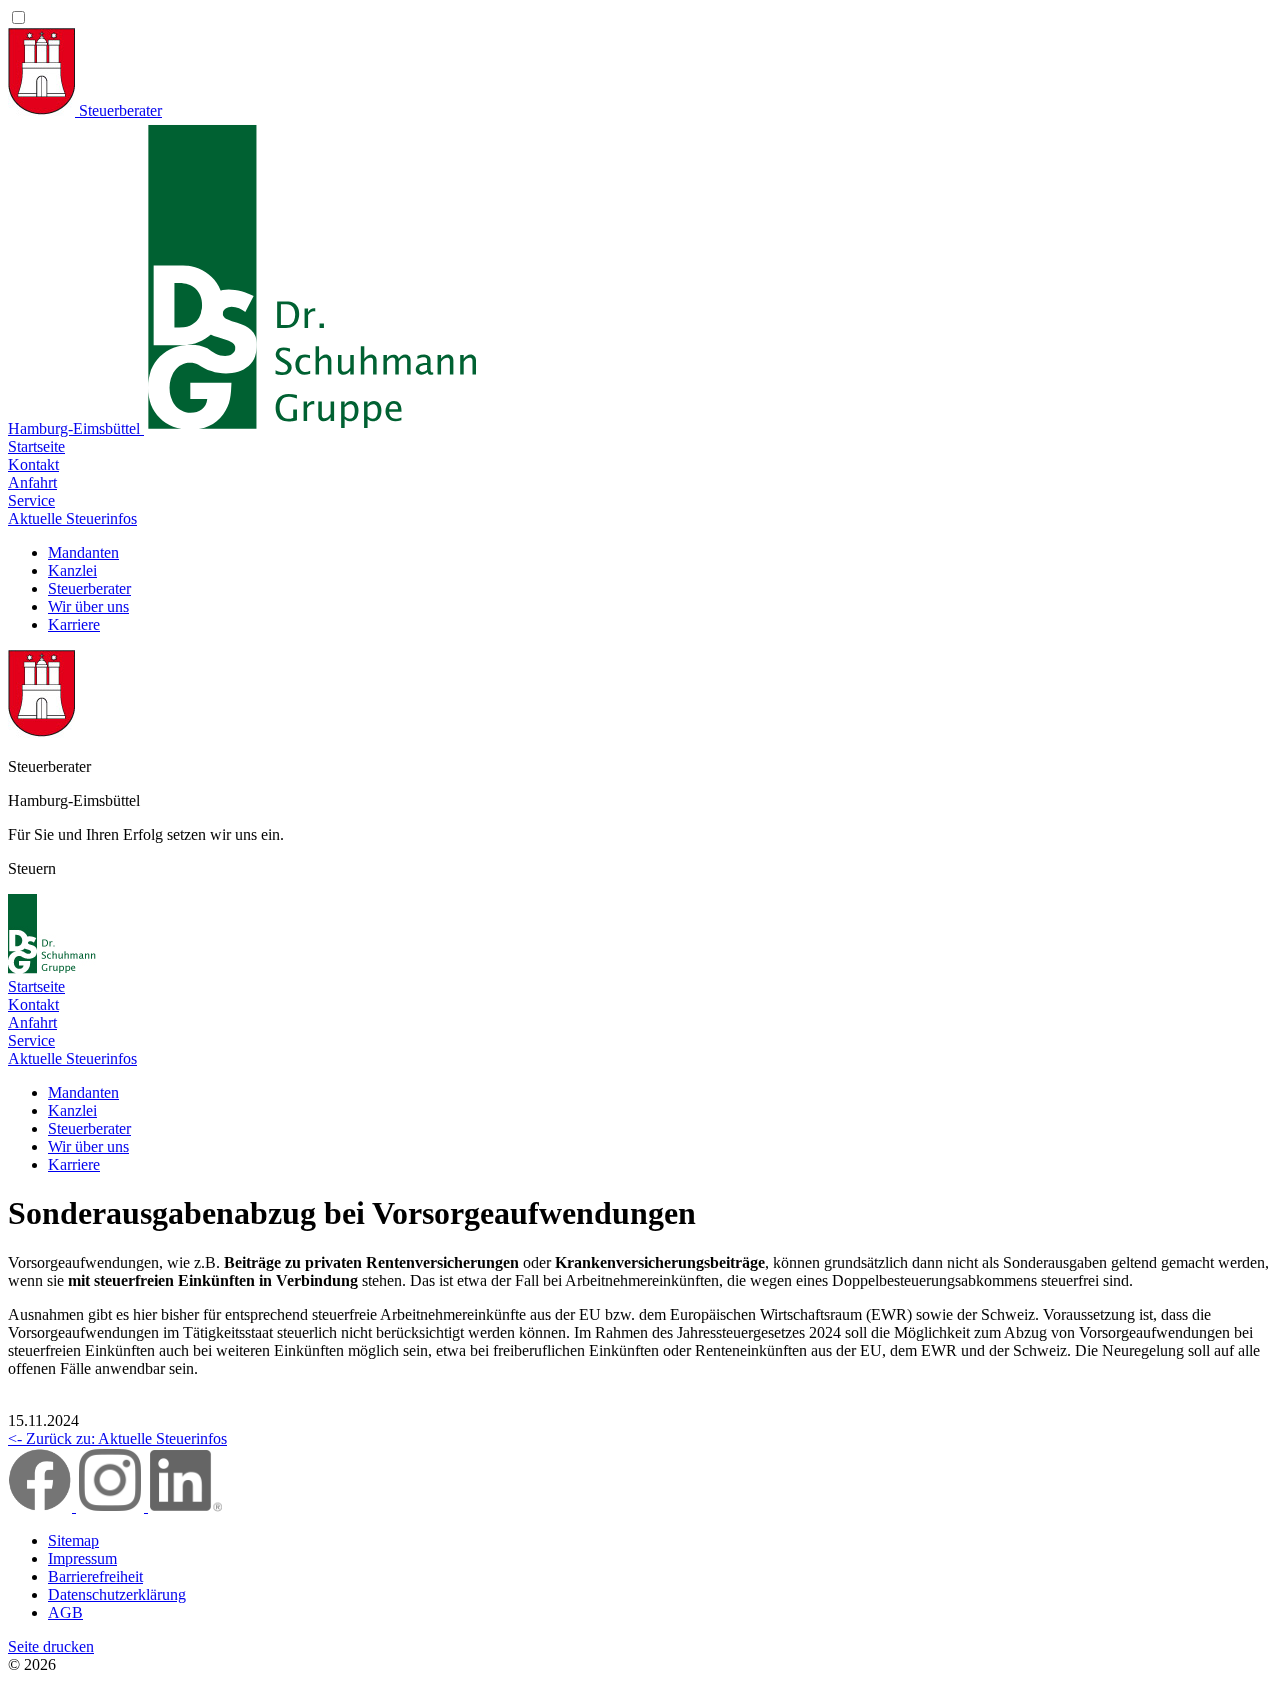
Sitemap (73, 1540)
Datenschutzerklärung (117, 1594)
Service (31, 500)
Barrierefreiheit (95, 1576)
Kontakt (33, 464)
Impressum (82, 1558)
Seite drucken (51, 1646)
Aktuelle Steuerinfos (72, 518)
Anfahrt (32, 482)
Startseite (36, 446)
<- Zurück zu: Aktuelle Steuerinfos (117, 1438)
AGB (65, 1612)
